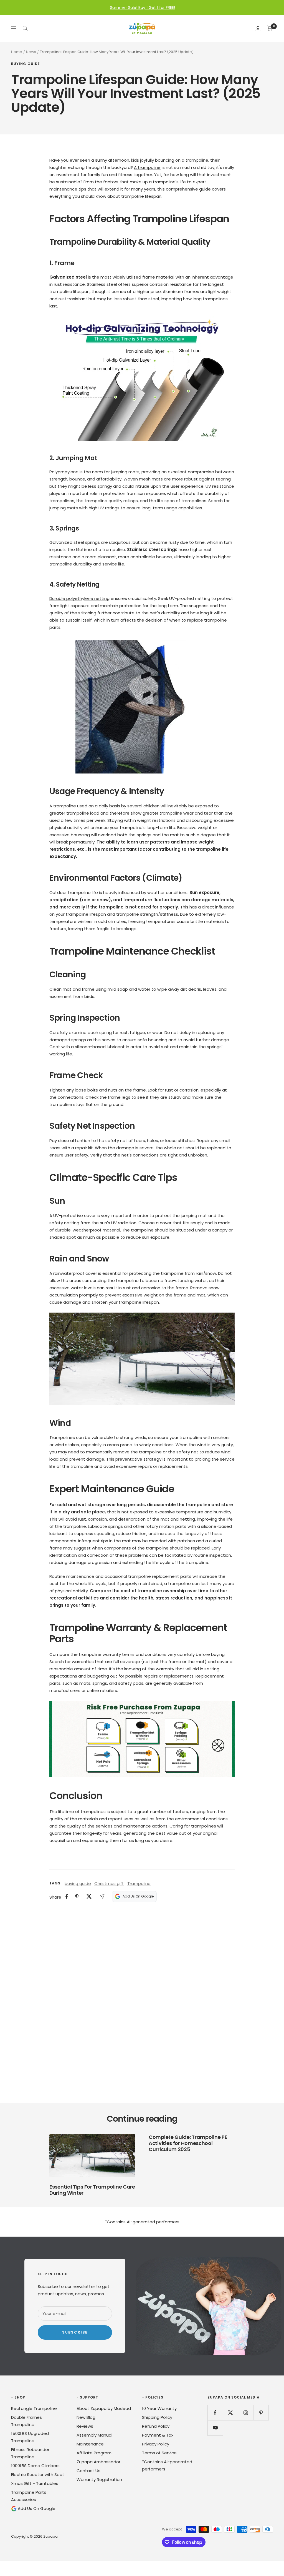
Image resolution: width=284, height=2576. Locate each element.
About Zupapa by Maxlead (104, 2408)
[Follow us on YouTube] (215, 2428)
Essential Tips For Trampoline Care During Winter (92, 2190)
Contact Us (88, 2471)
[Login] (258, 28)
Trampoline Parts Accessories (29, 2496)
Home (17, 52)
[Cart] (270, 28)
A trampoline (147, 167)
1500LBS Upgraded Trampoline (30, 2437)
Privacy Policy (156, 2444)
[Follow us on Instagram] (246, 2413)
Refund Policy (156, 2426)
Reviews (85, 2426)
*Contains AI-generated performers (167, 2465)
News (31, 52)
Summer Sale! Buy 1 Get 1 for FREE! (143, 7)
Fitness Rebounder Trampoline (30, 2453)
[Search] (25, 28)
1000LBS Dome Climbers (35, 2466)
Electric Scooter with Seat (38, 2474)
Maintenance (90, 2444)
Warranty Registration (99, 2479)
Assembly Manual (94, 2435)
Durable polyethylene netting (79, 598)
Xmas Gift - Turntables (35, 2483)
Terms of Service (159, 2453)
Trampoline (139, 1883)
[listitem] (67, 1897)
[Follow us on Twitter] (230, 2413)
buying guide (26, 64)
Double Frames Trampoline (26, 2421)
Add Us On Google (36, 2508)
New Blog (86, 2417)
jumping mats (125, 472)
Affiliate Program (94, 2453)
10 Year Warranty (159, 2408)
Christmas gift (109, 1883)
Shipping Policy (157, 2417)
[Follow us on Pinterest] (261, 2413)
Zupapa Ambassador (98, 2462)
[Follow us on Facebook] (215, 2413)
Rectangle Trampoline (34, 2408)
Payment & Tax (158, 2435)
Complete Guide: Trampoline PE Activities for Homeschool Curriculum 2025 (188, 2143)
